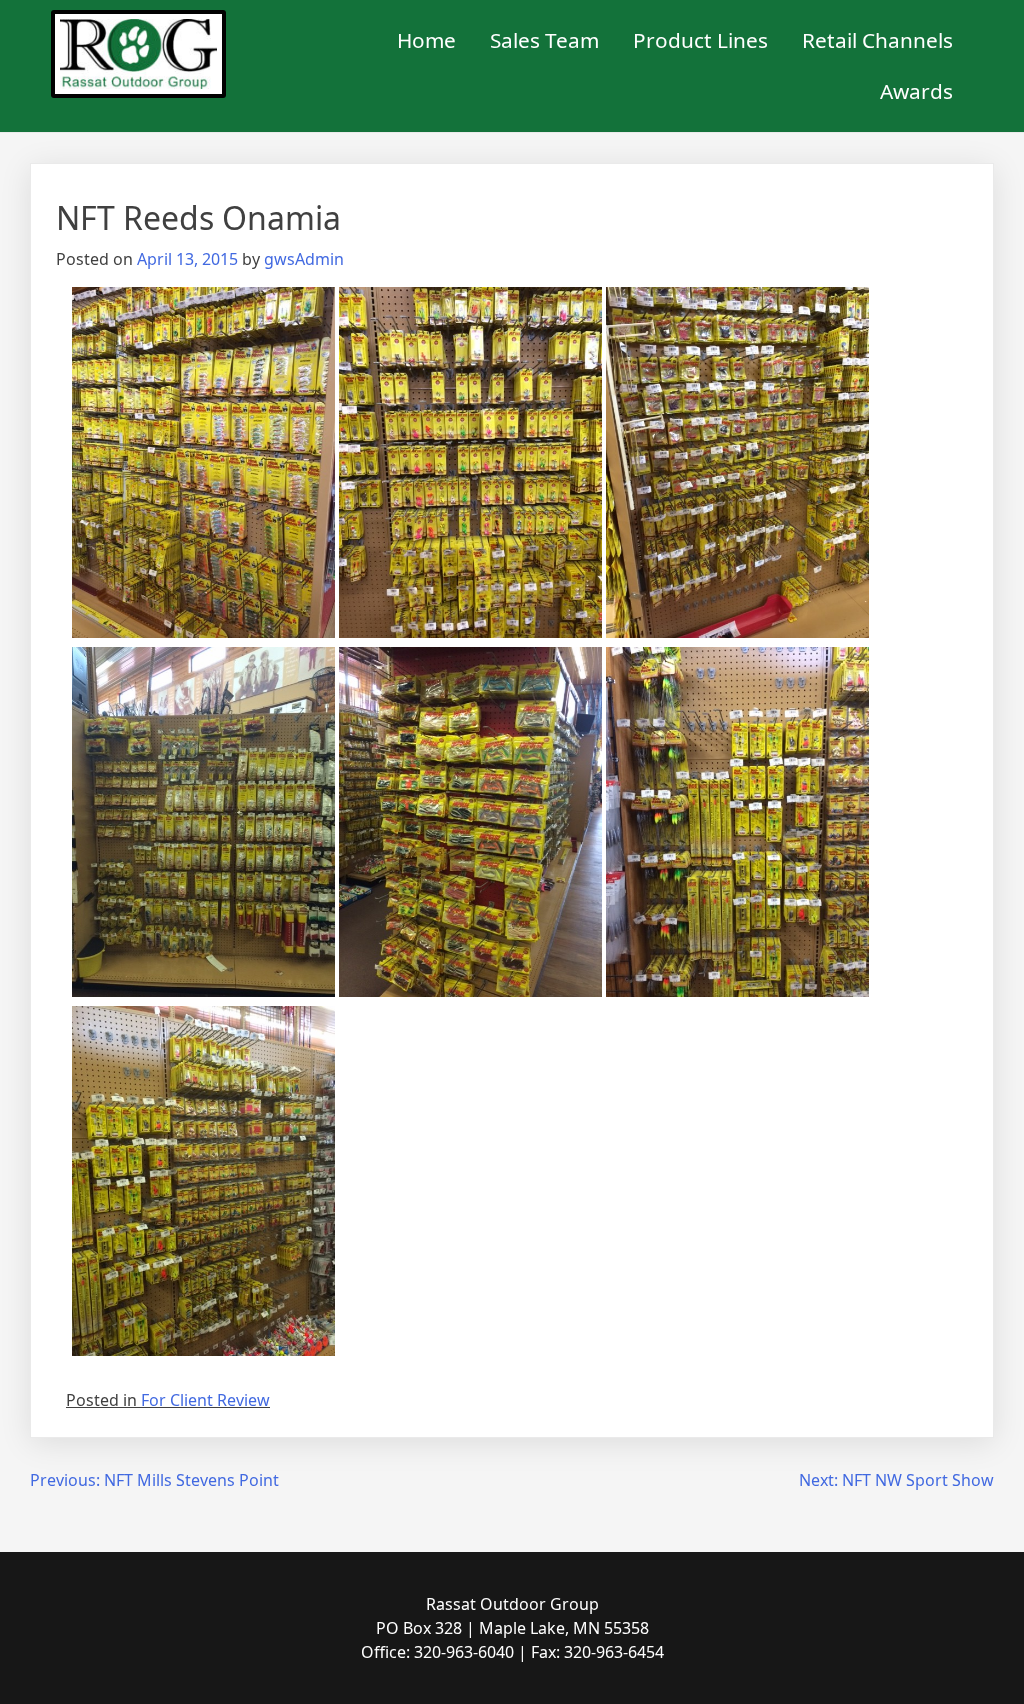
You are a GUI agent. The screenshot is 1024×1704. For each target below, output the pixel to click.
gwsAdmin (304, 259)
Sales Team (544, 40)
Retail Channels (877, 40)
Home (426, 40)
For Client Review (205, 1400)
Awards (916, 91)
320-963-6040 (464, 1652)
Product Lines (700, 40)
